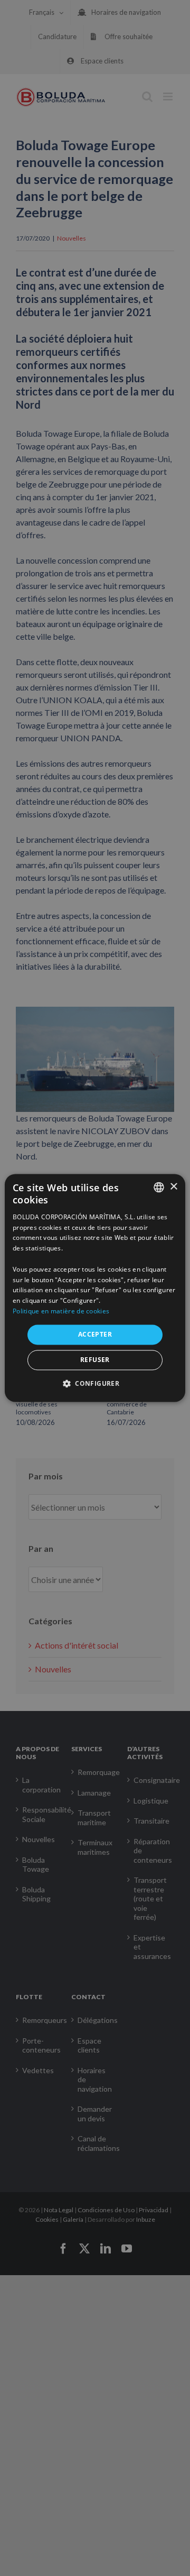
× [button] (173, 1187)
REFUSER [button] (95, 1360)
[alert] (95, 1288)
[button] (95, 1384)
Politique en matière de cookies (61, 1311)
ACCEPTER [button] (95, 1334)
